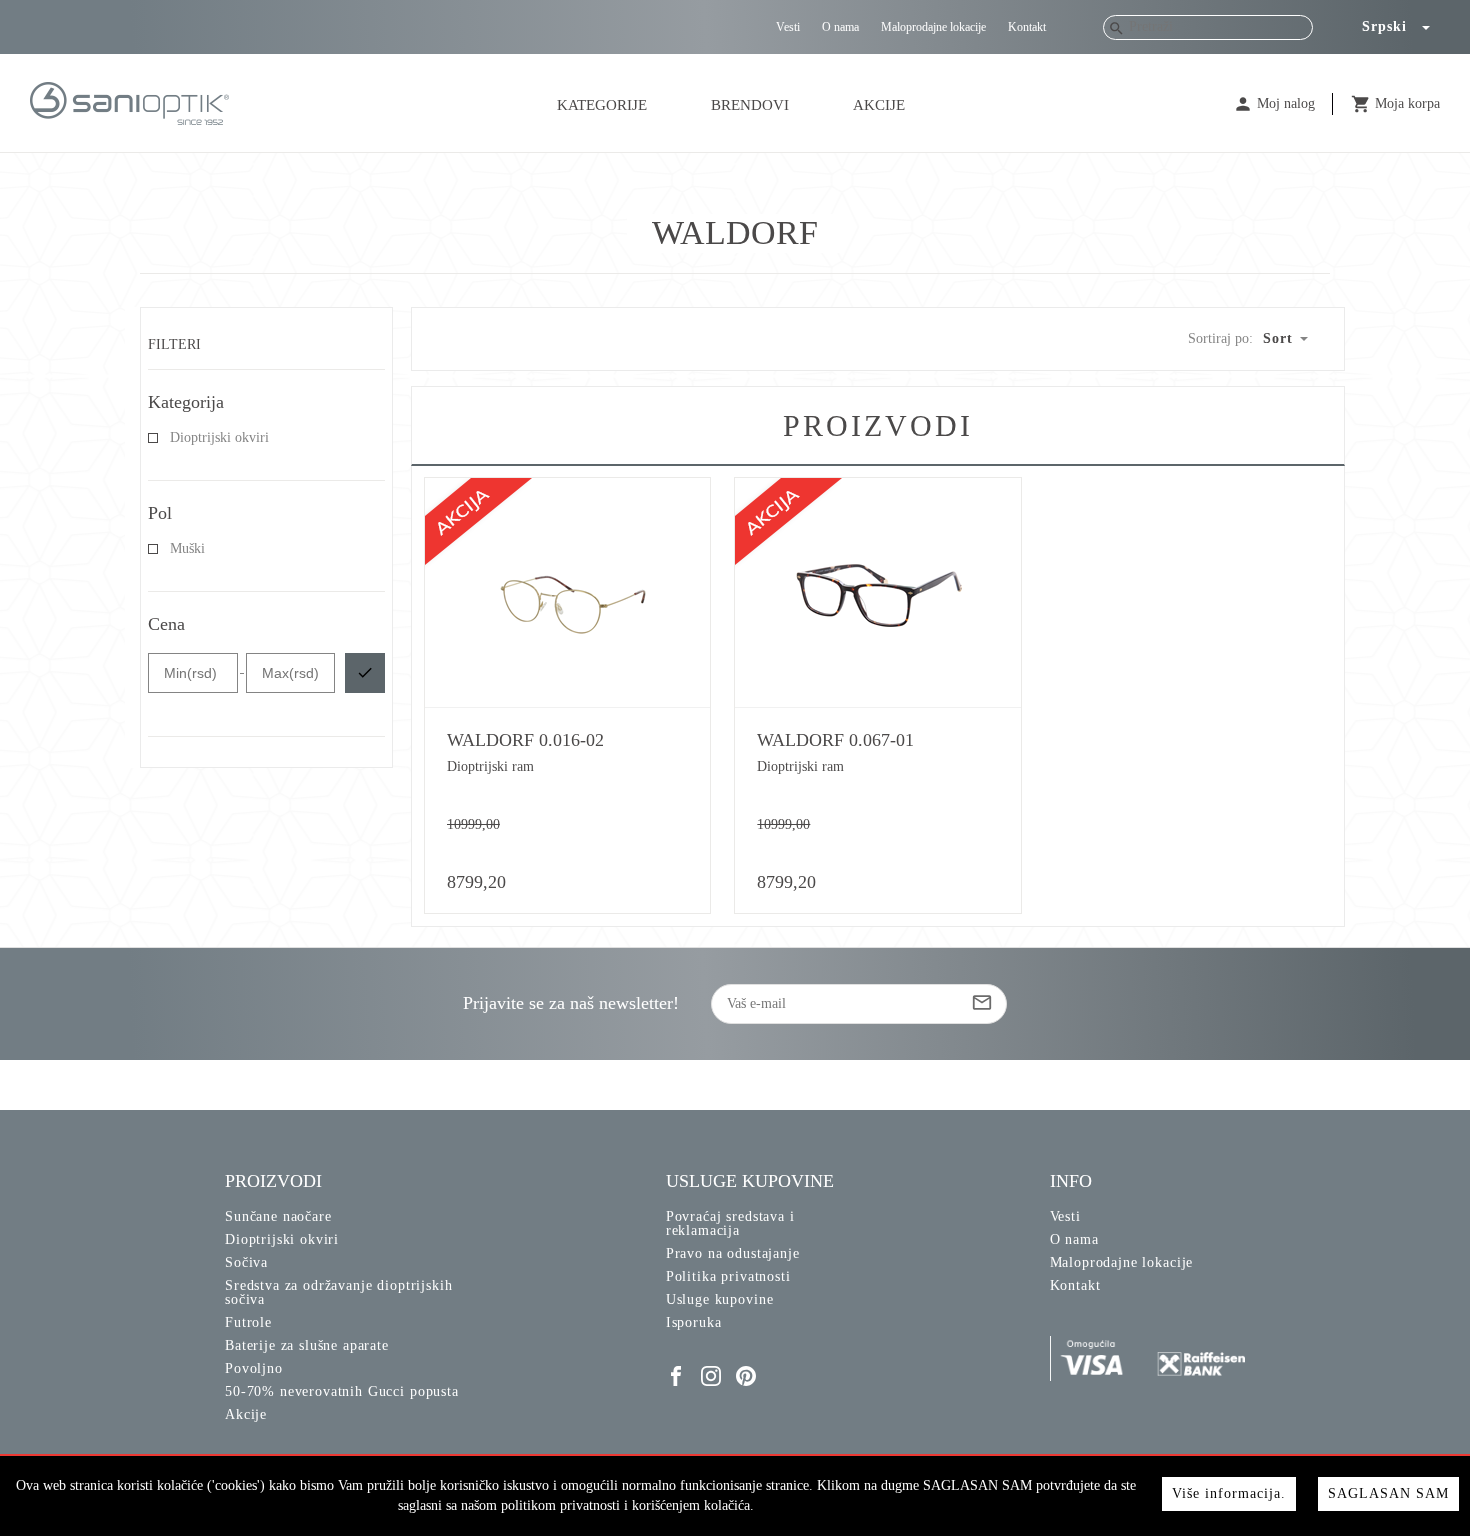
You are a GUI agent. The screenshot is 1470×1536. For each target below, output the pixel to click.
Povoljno (254, 1368)
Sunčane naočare (278, 1216)
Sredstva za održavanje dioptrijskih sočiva (338, 1292)
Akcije (879, 105)
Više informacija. (1229, 1493)
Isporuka (694, 1322)
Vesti (788, 27)
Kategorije (602, 105)
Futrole (248, 1322)
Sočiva (246, 1262)
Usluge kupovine (720, 1299)
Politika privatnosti (728, 1276)
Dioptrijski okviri (219, 438)
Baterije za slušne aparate (307, 1345)
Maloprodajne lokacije (933, 27)
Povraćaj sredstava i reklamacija (730, 1223)
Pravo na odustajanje (733, 1253)
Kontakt (1027, 27)
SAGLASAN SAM (1388, 1493)
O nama (840, 27)
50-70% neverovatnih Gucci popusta (342, 1391)
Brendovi (750, 105)
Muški (187, 549)
